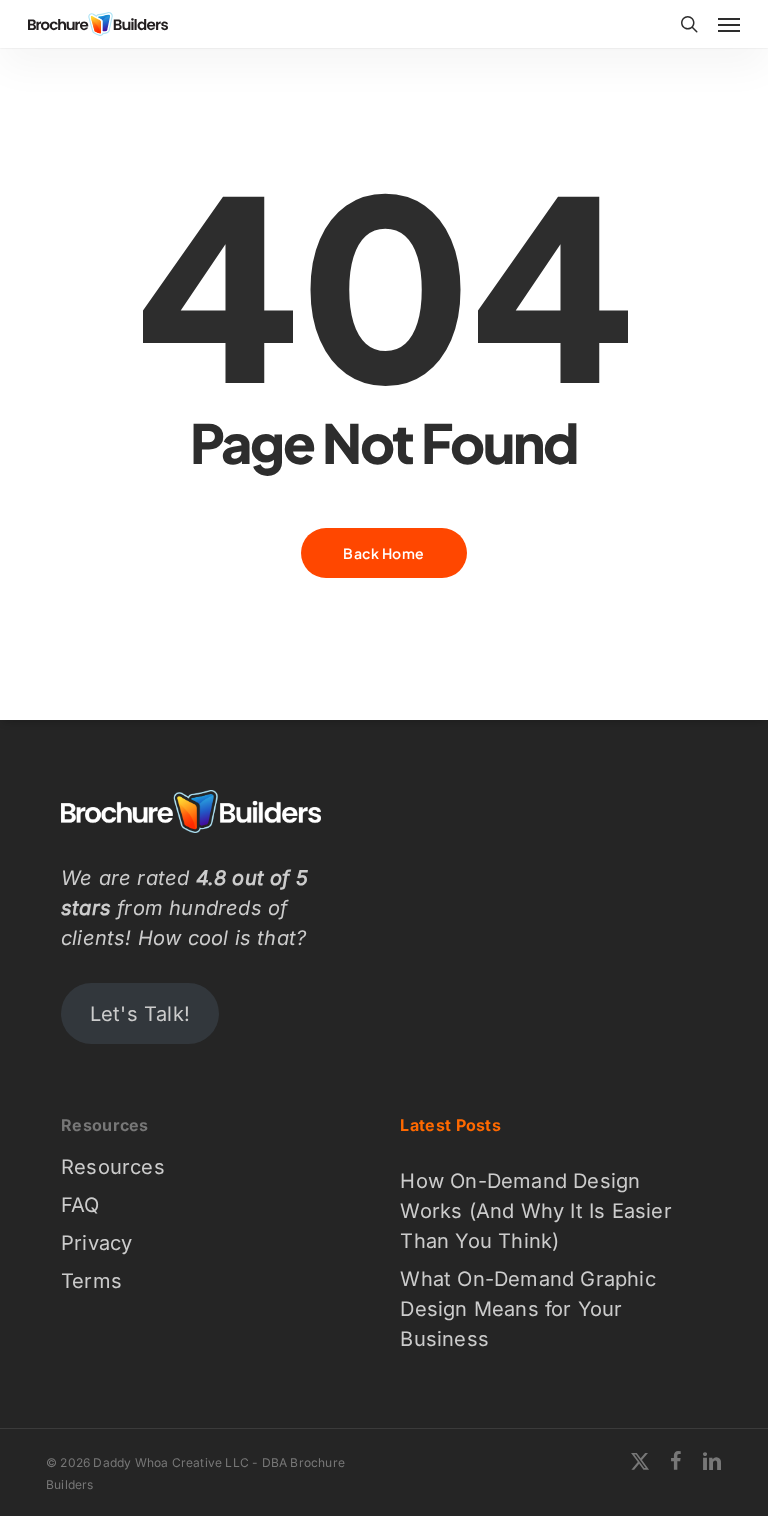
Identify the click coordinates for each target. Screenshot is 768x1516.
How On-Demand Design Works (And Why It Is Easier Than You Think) (535, 1211)
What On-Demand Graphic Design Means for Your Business (527, 1309)
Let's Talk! (140, 1014)
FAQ (80, 1205)
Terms (91, 1281)
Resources (113, 1167)
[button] (729, 24)
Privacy (96, 1243)
